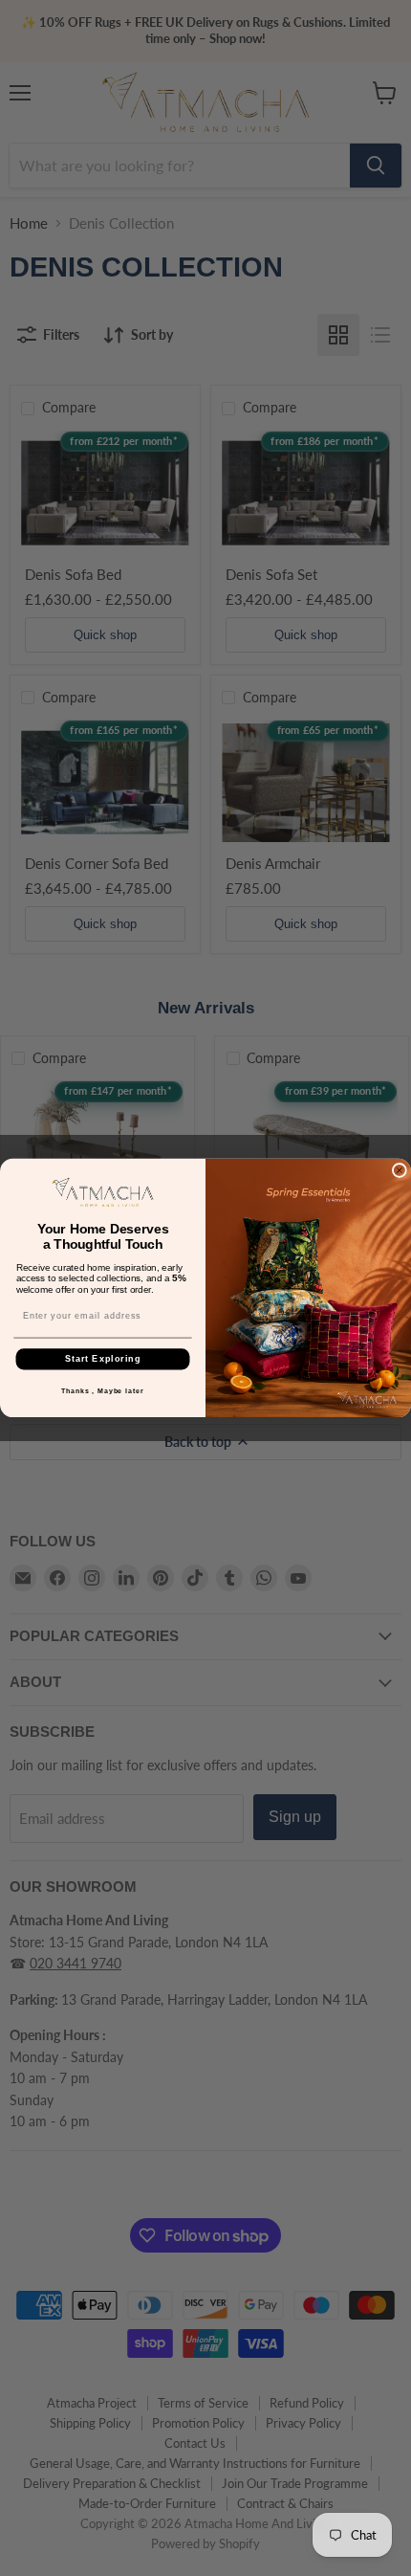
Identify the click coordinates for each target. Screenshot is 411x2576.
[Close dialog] (399, 1171)
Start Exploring (103, 1358)
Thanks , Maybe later (103, 1391)
